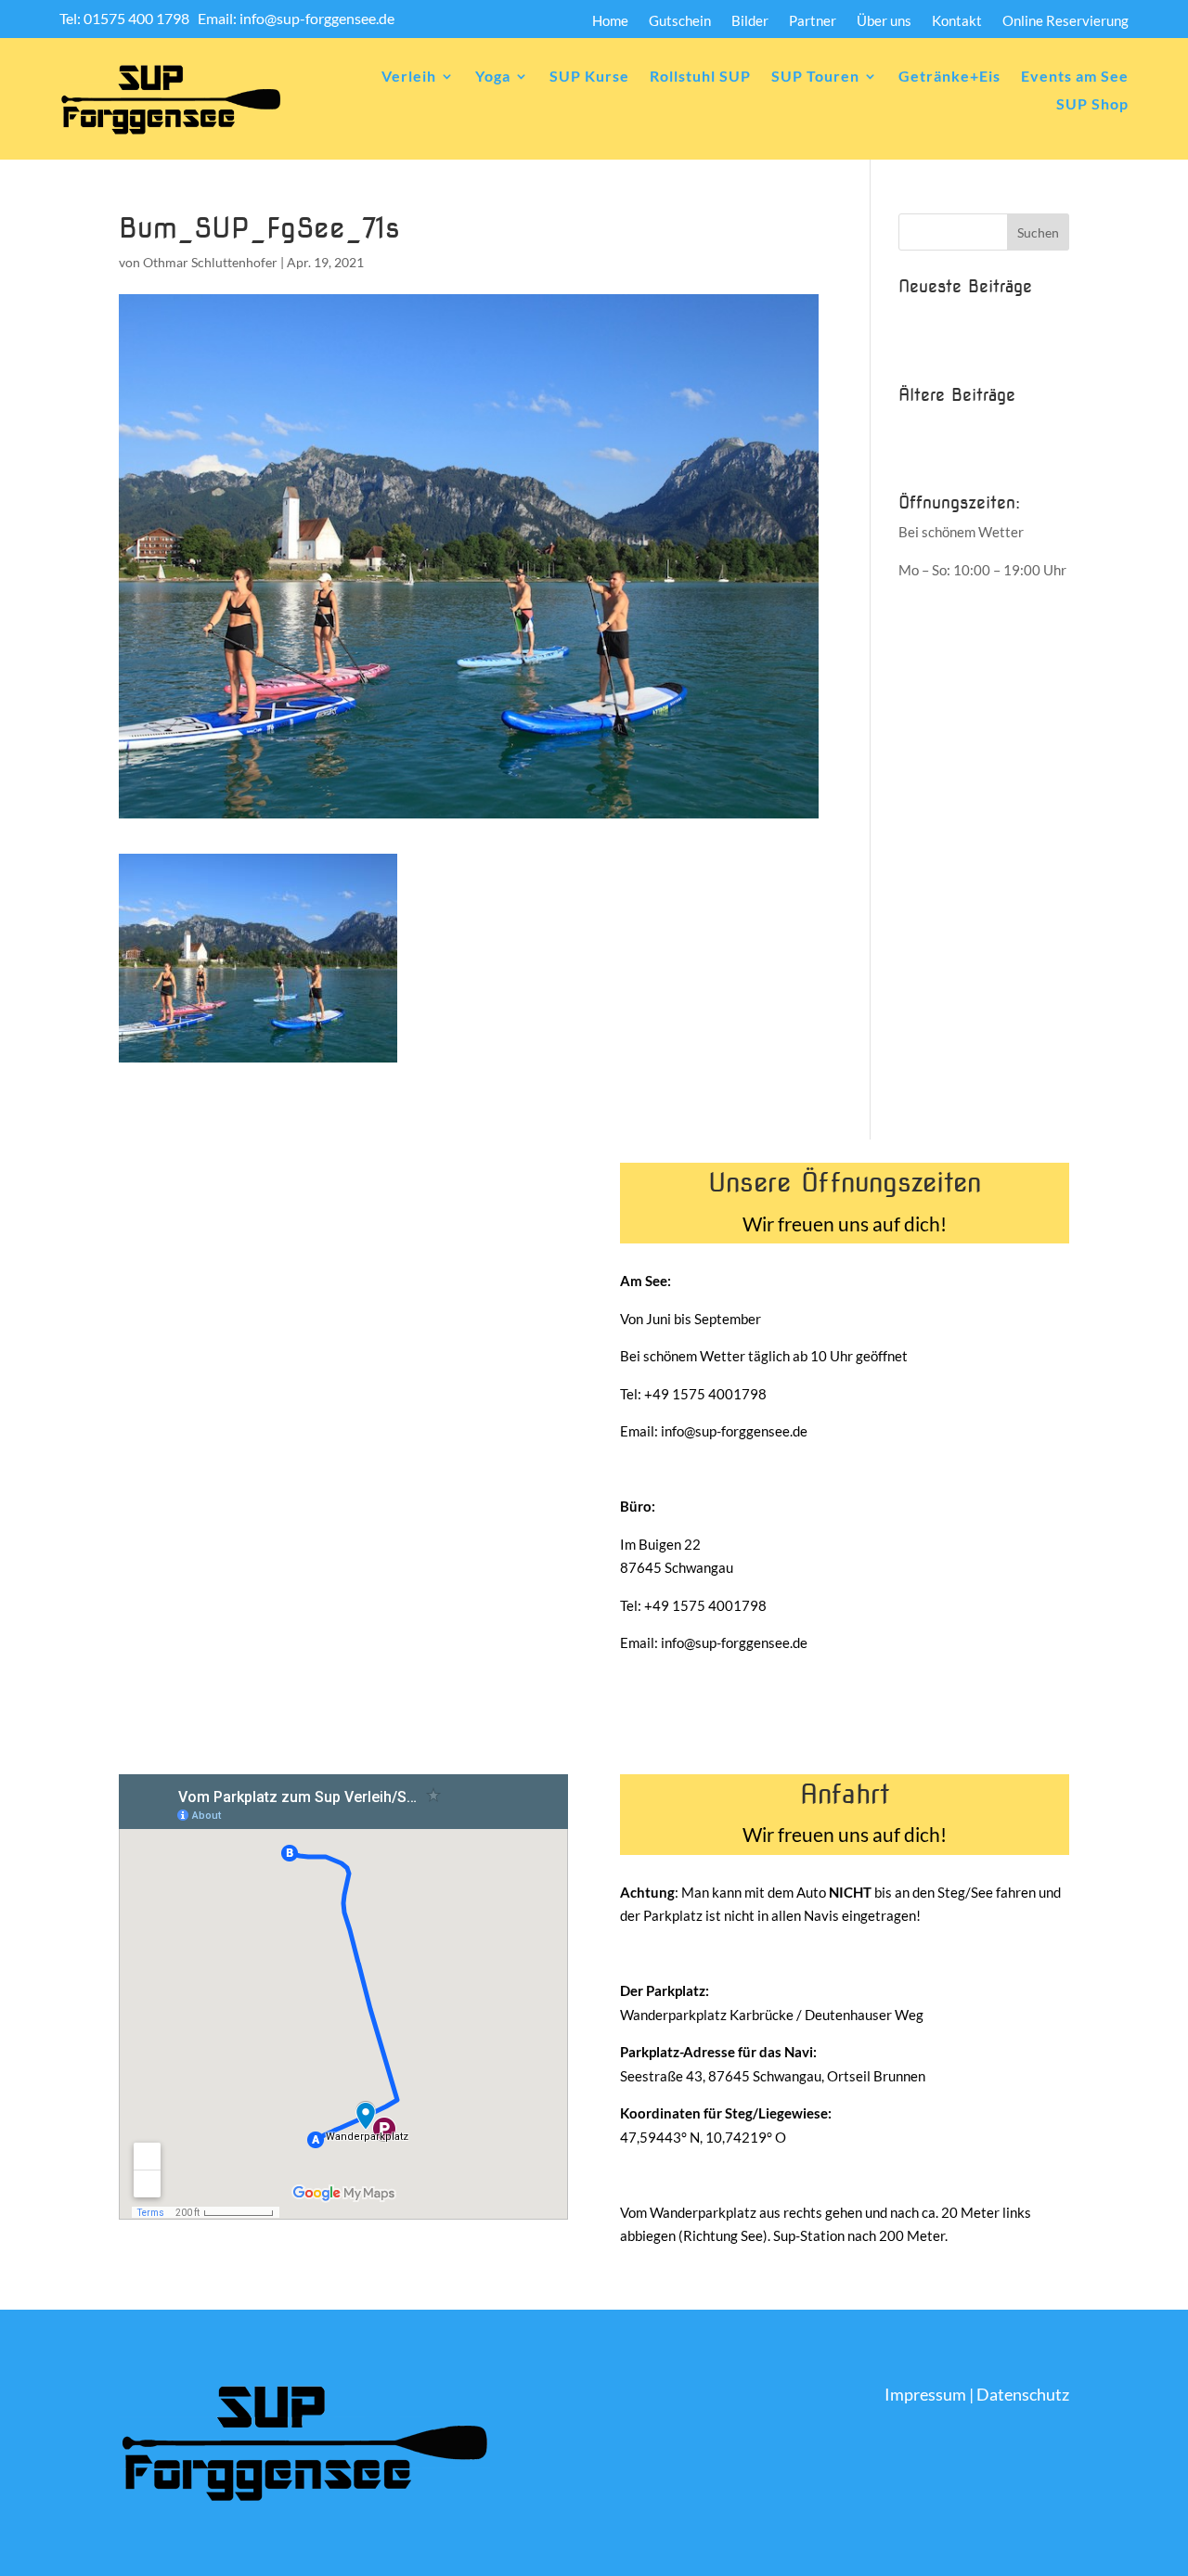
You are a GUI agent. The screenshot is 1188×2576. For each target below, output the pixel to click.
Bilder (750, 21)
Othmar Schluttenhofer (210, 262)
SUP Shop (1092, 105)
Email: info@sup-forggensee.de (296, 18)
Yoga (493, 77)
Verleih (409, 77)
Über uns (884, 21)
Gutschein (680, 21)
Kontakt (957, 21)
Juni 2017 (929, 424)
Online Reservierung (1065, 21)
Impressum (925, 2394)
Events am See (1075, 77)
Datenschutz (1023, 2394)
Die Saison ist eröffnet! (968, 346)
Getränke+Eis (949, 77)
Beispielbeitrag (945, 316)
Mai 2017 (929, 455)
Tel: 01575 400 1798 (126, 18)
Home (610, 21)
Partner (813, 21)
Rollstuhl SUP (700, 77)
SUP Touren (815, 77)
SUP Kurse (589, 77)
